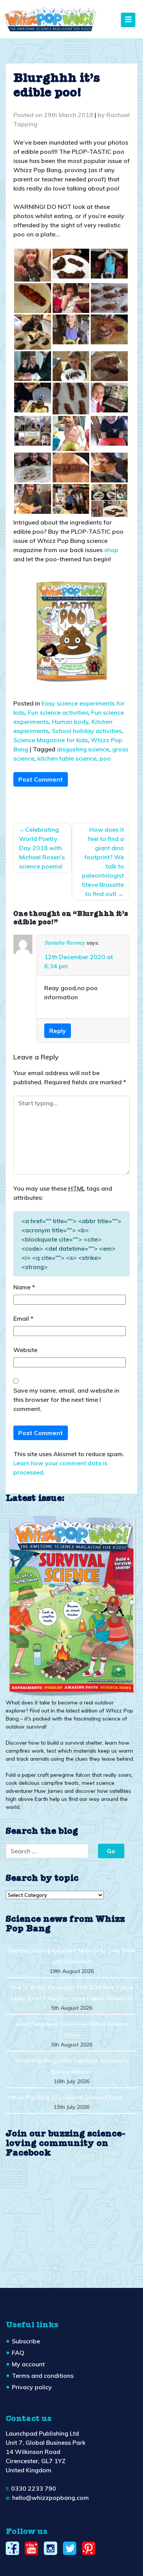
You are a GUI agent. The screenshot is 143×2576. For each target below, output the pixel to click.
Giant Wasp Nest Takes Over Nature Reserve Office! (72, 2029)
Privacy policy (32, 2387)
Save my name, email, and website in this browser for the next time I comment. (66, 1400)
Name (24, 1287)
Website (25, 1350)
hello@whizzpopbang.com (51, 2498)
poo (105, 758)
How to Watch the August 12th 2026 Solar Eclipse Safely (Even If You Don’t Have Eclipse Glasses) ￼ (72, 1993)
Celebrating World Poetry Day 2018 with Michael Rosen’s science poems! (42, 848)
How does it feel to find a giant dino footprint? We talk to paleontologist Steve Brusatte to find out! (103, 862)
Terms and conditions (43, 2376)
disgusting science (83, 749)
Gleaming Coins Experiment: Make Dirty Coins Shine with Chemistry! (71, 1956)
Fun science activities (58, 712)
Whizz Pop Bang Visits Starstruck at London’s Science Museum (71, 2066)
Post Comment (41, 779)
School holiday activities (87, 731)
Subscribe (26, 2341)
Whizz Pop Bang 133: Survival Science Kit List (64, 2097)
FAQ (18, 2353)
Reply (58, 1031)
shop (111, 550)
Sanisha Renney (65, 943)
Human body (70, 722)
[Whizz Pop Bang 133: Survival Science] (71, 1605)
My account (28, 2364)
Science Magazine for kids (51, 740)
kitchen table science (67, 758)
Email (23, 1318)
